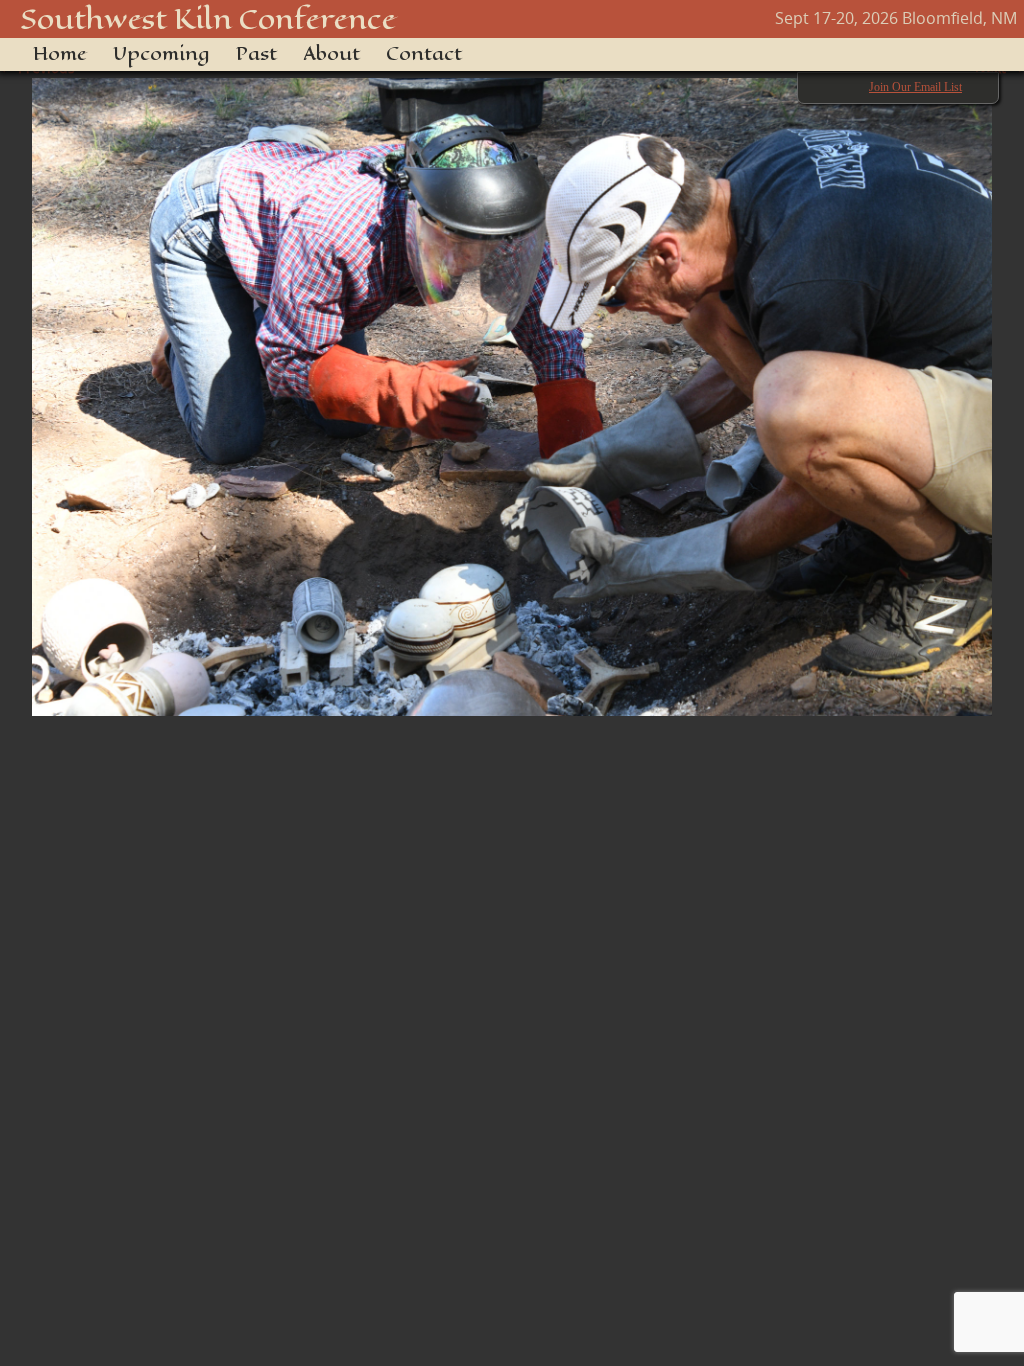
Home (60, 54)
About (331, 54)
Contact (424, 54)
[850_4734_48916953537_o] (512, 387)
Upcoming (161, 54)
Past (256, 54)
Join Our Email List (915, 87)
